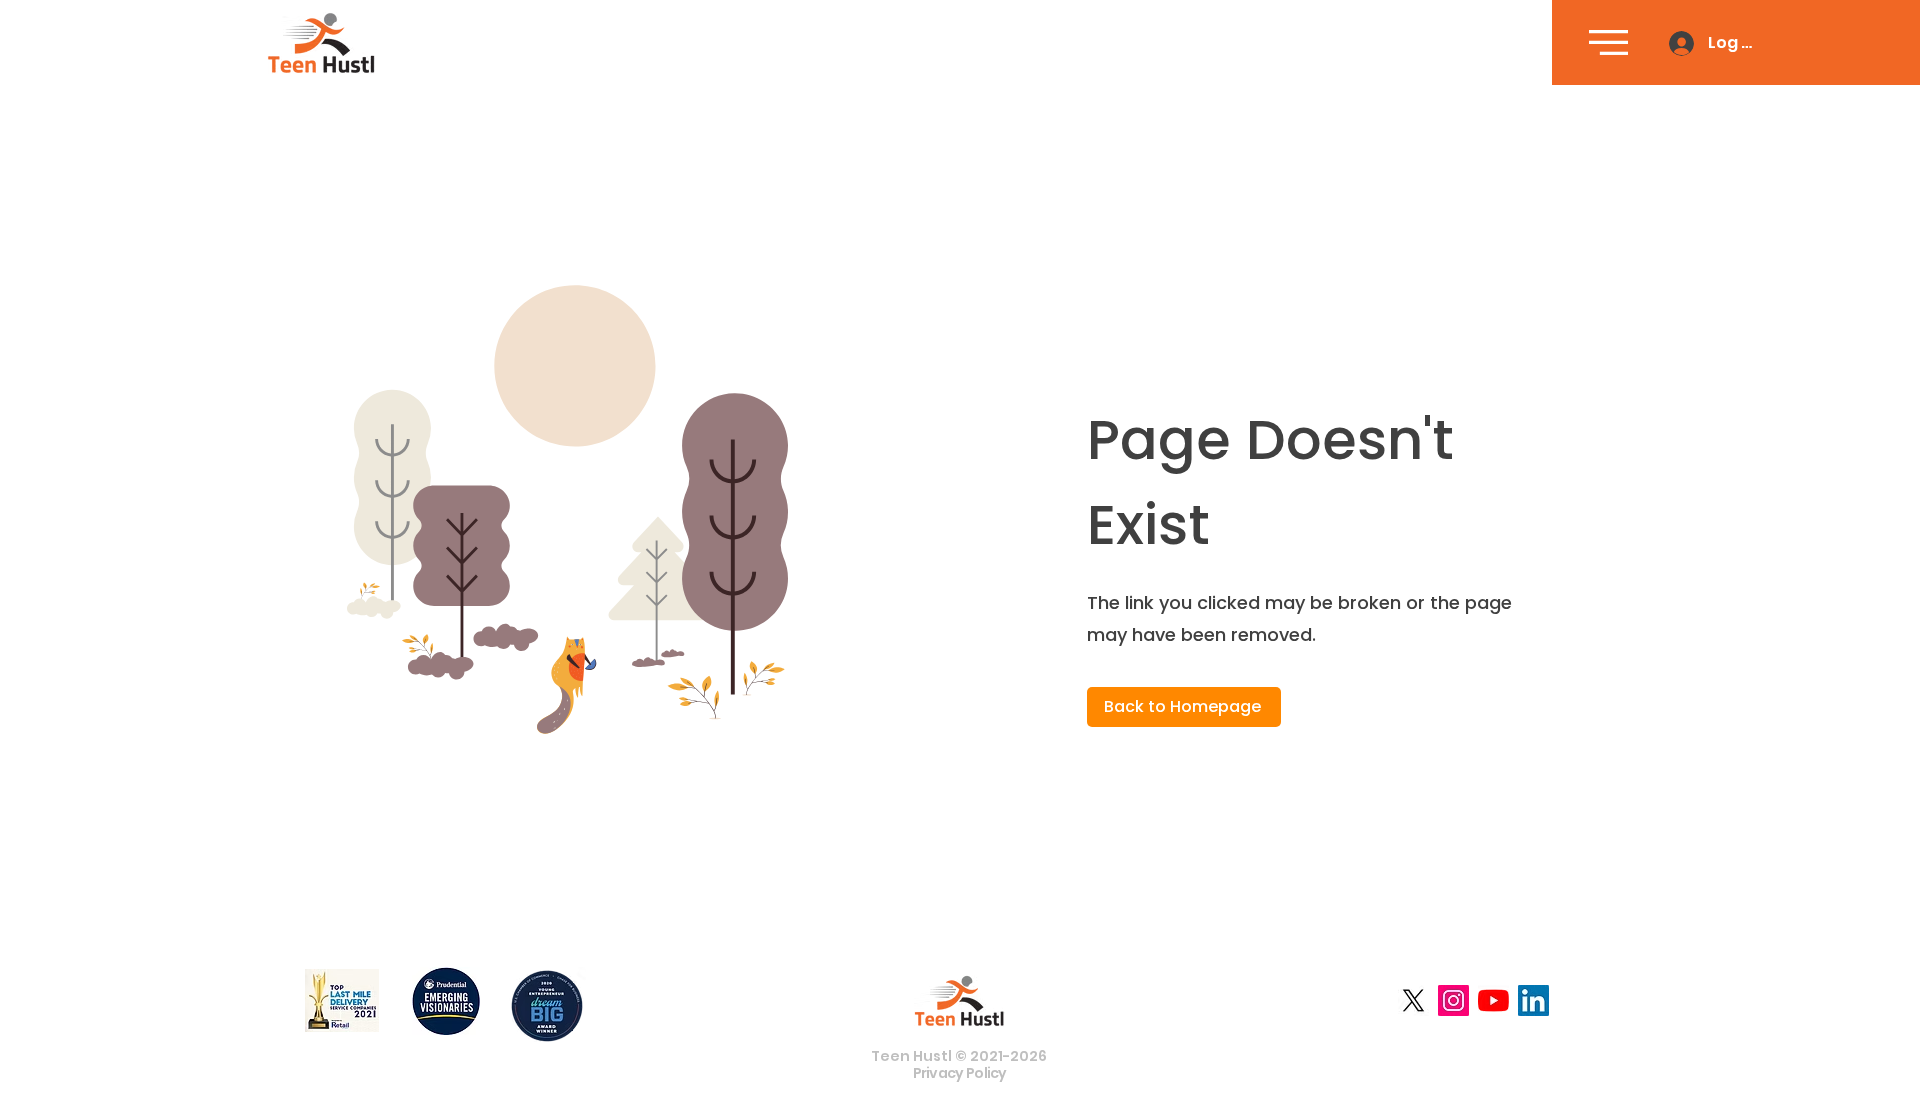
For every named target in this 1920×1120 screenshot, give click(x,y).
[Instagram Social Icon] (1453, 1000)
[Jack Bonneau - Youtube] (1493, 1000)
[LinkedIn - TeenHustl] (1533, 1000)
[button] (1608, 42)
